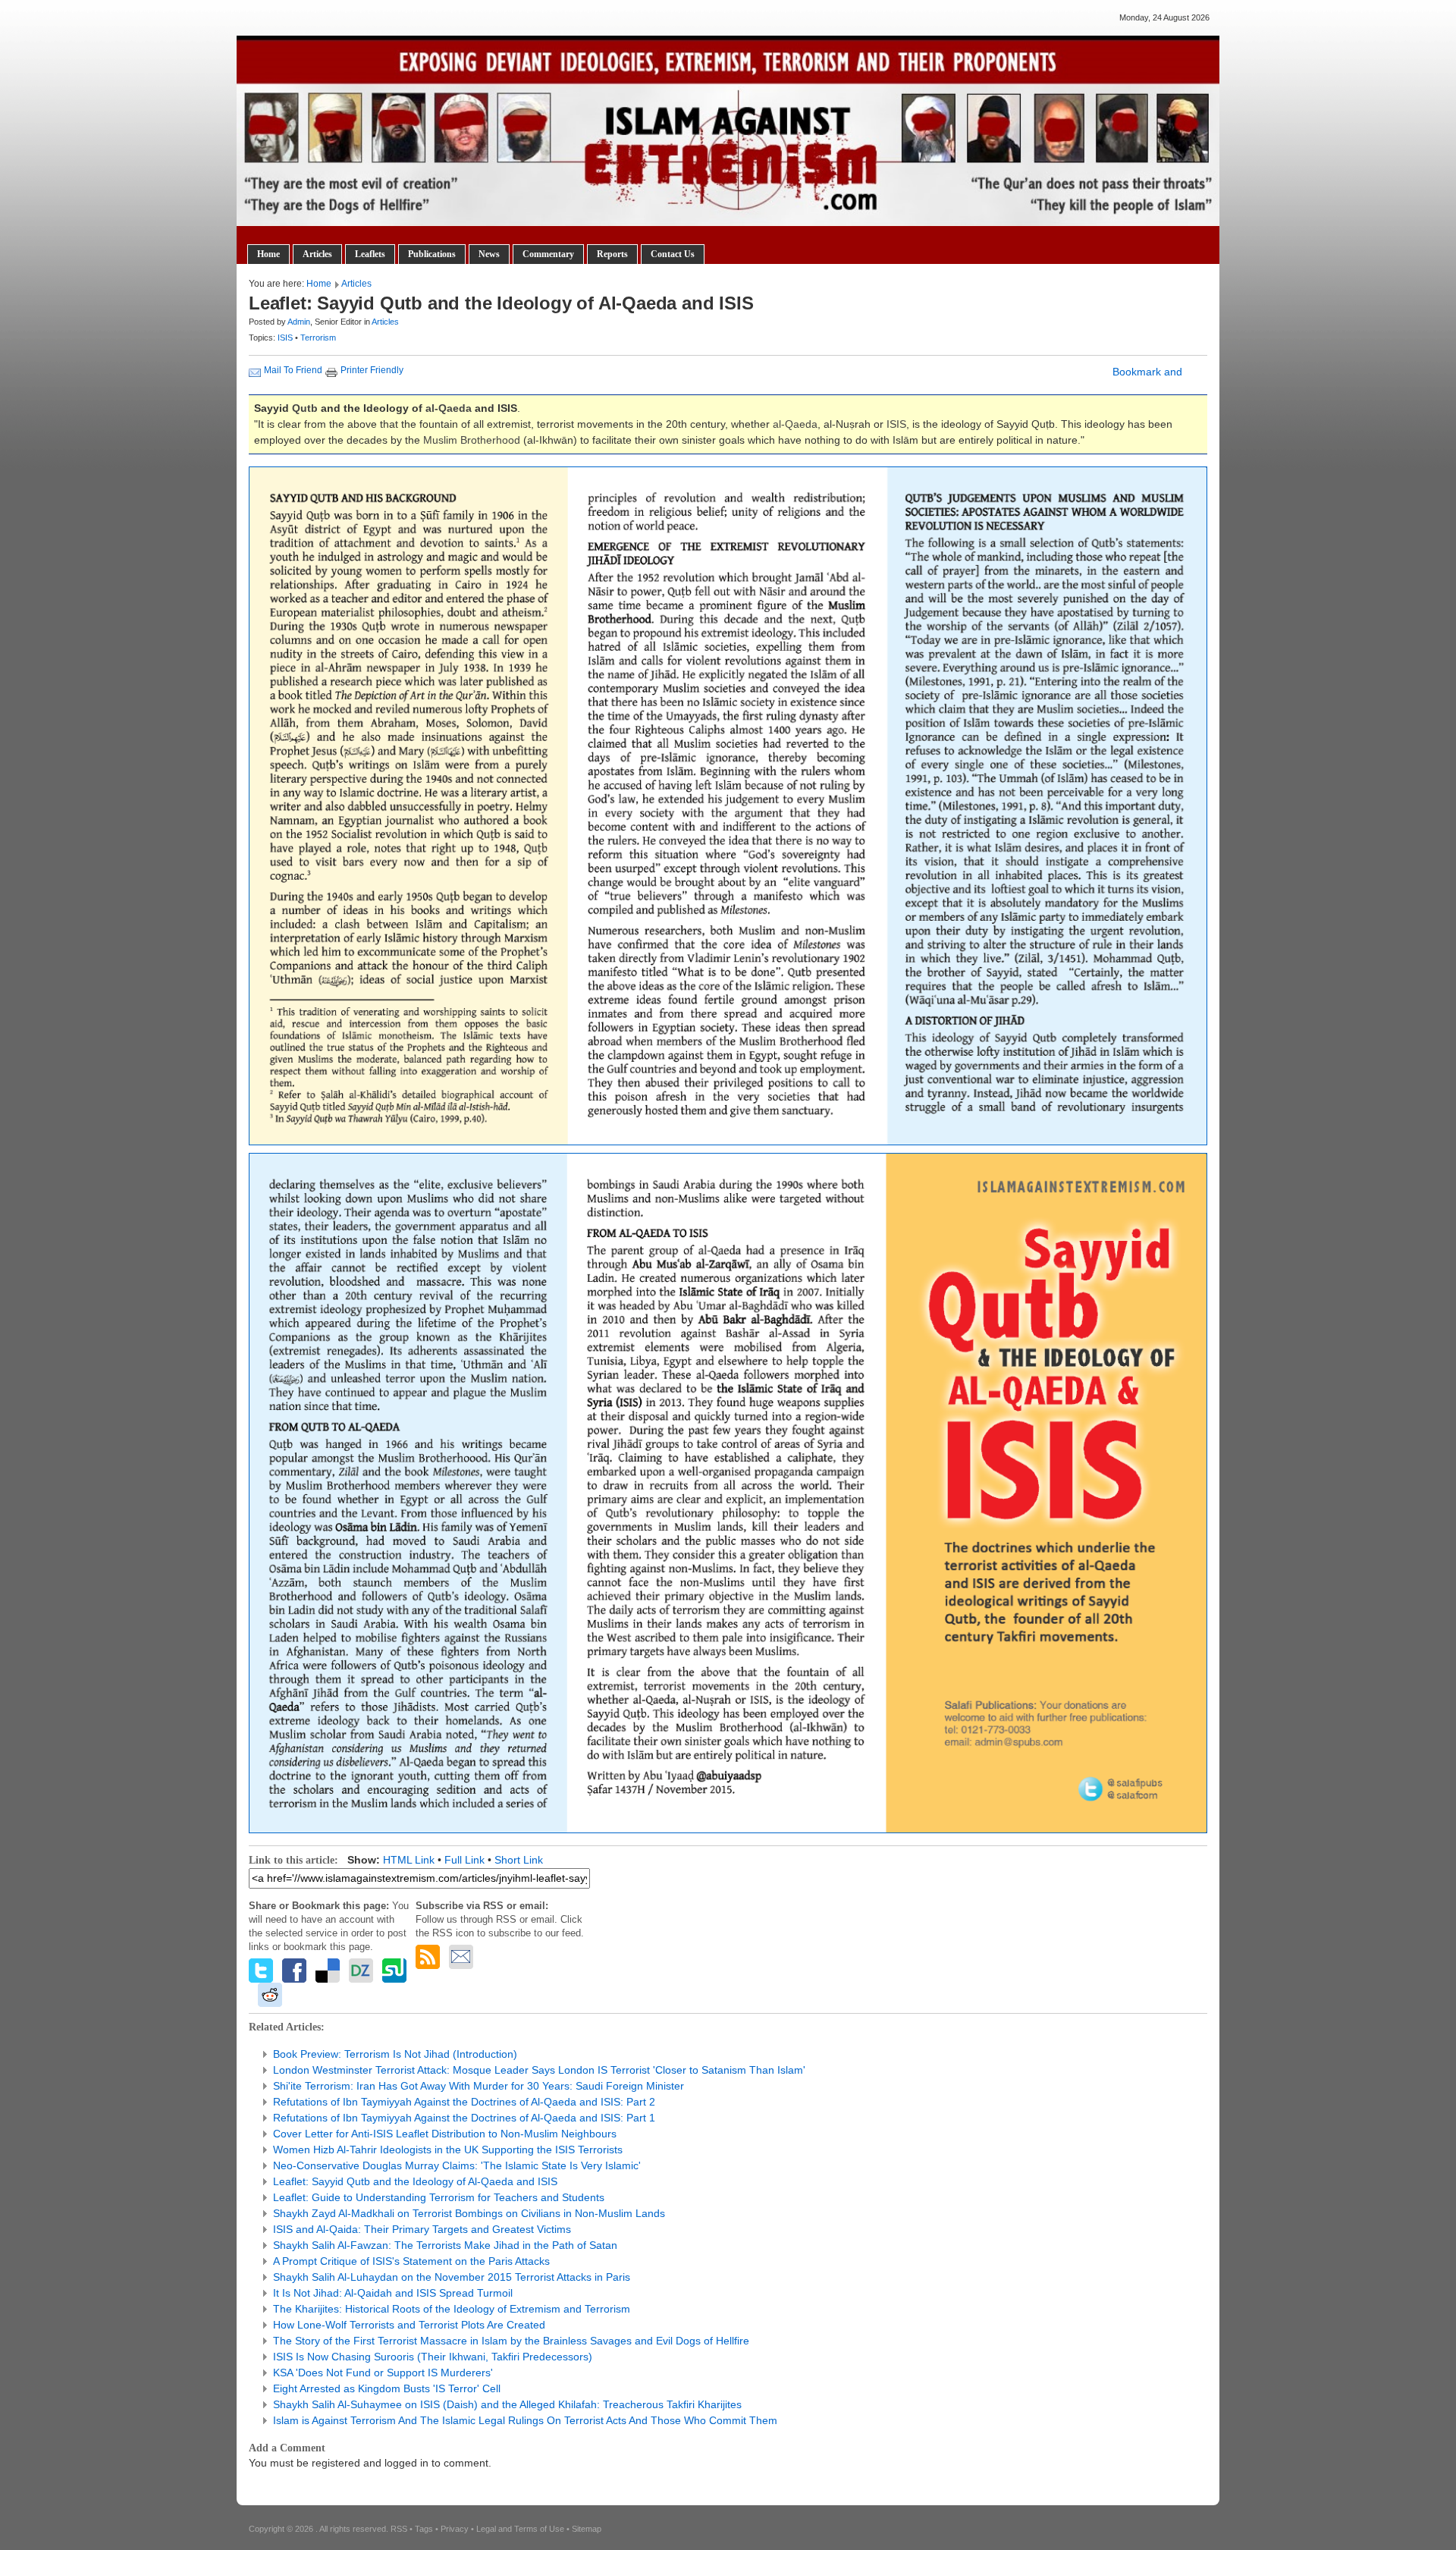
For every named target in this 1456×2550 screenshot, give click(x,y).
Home (268, 254)
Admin (299, 322)
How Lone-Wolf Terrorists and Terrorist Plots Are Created (409, 2325)
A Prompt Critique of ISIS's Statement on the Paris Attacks (411, 2261)
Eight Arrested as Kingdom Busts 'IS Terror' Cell (387, 2388)
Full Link (464, 1860)
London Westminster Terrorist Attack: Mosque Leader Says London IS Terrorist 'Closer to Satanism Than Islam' (539, 2070)
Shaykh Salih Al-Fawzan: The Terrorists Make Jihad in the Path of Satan (445, 2245)
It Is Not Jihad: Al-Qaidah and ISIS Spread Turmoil (393, 2293)
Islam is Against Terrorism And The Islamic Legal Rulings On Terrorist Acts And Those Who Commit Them (525, 2420)
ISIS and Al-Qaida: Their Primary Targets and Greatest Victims (422, 2229)
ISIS (286, 338)
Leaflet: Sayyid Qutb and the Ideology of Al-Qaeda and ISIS (415, 2181)
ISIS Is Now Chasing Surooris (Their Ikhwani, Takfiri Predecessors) (433, 2357)
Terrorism (318, 338)
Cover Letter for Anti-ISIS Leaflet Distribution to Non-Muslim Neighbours (445, 2134)
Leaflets (370, 254)
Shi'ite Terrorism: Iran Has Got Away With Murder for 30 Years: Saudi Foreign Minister (479, 2086)
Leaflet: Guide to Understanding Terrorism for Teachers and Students (439, 2197)
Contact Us (673, 254)
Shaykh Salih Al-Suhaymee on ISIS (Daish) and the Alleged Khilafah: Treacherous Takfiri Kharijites (507, 2404)
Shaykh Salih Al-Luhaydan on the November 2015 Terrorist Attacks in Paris (452, 2277)
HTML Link (409, 1860)
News (489, 254)
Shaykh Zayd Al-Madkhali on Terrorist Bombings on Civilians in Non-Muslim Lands (469, 2213)
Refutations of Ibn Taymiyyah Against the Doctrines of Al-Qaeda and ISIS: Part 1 (464, 2118)
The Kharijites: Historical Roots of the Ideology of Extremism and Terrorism (452, 2309)
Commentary (548, 254)
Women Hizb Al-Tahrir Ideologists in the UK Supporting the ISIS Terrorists (448, 2150)
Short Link (519, 1860)
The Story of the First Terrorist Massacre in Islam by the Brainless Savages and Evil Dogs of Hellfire (511, 2341)
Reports (612, 254)
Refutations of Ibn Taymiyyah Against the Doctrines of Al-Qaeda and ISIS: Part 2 (464, 2102)
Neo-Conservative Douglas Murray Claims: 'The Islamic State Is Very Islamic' (457, 2165)
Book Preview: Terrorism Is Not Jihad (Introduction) (395, 2054)
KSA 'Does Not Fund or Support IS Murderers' (383, 2373)
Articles (317, 254)
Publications (432, 254)
